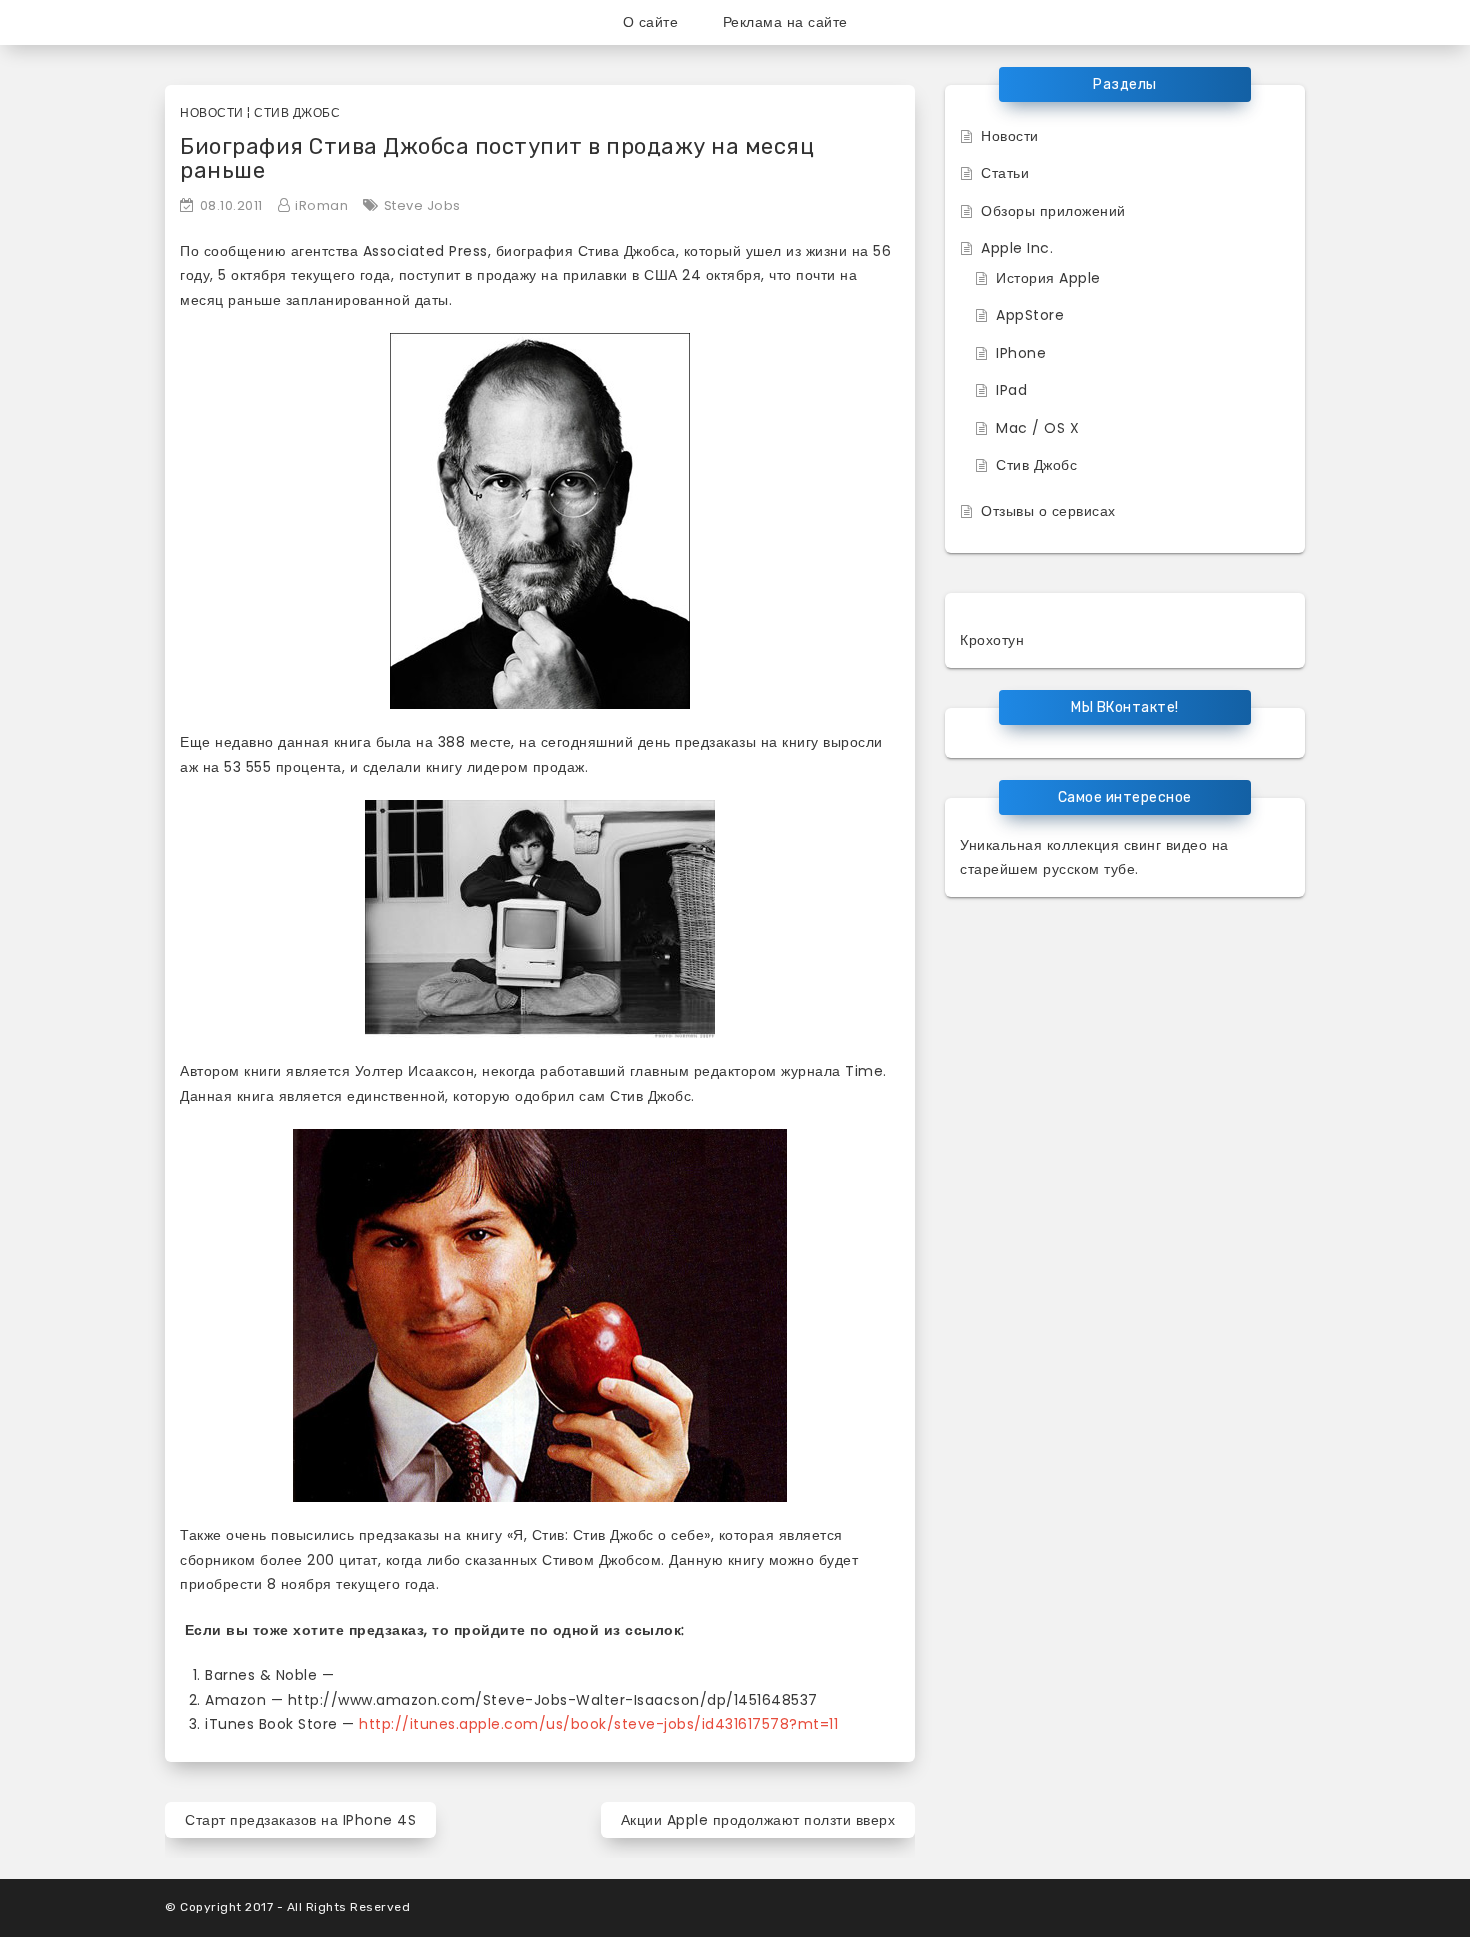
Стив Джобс (297, 112)
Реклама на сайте (785, 22)
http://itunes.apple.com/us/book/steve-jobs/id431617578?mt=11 (598, 1724)
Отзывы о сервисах (1048, 511)
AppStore (1030, 315)
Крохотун (992, 640)
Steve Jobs (422, 205)
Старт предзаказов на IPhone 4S (300, 1820)
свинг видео (1166, 845)
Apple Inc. (1017, 248)
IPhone (1021, 353)
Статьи (1005, 173)
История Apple (1048, 278)
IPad (1011, 390)
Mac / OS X (1037, 428)
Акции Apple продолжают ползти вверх (758, 1820)
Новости (212, 112)
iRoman (321, 205)
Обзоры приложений (1053, 211)
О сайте (651, 22)
